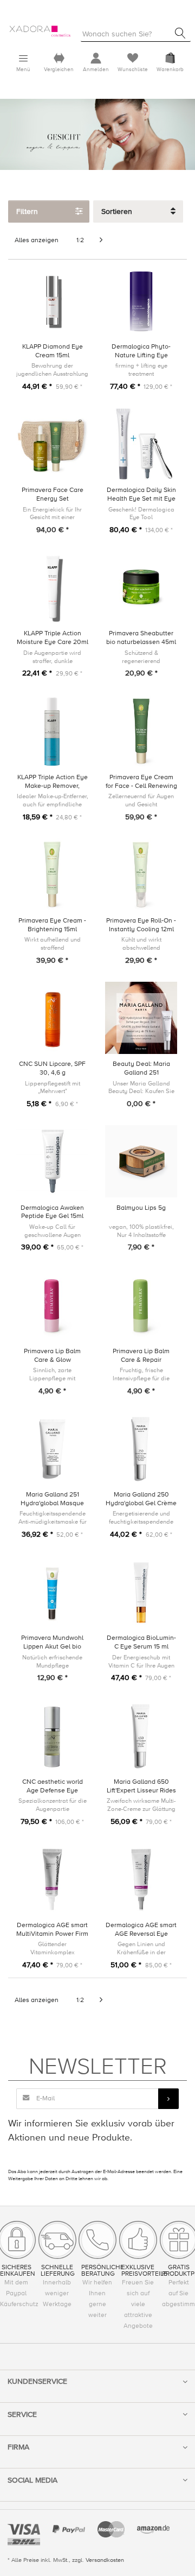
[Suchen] (180, 33)
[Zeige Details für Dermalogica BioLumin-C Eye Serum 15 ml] (141, 1592)
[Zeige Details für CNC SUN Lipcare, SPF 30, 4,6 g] (52, 1018)
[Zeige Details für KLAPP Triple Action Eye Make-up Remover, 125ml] (52, 731)
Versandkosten (105, 2560)
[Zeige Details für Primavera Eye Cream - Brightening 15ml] (52, 875)
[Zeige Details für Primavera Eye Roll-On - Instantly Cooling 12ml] (141, 875)
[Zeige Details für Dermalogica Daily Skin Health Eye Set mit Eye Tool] (141, 444)
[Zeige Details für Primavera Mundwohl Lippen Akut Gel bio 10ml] (52, 1592)
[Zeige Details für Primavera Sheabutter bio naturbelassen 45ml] (141, 587)
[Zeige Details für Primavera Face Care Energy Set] (52, 444)
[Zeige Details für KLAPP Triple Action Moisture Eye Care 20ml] (52, 587)
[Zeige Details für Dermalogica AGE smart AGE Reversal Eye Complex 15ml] (141, 1879)
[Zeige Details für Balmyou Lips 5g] (141, 1161)
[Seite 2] (101, 241)
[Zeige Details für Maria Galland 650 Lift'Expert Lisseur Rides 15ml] (141, 1736)
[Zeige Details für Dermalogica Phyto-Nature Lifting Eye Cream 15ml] (141, 301)
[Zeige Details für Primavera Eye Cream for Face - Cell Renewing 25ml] (141, 731)
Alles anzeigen (37, 240)
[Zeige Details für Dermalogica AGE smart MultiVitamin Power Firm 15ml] (52, 1879)
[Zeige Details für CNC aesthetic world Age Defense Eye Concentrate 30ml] (52, 1736)
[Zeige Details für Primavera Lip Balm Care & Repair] (141, 1305)
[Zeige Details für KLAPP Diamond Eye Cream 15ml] (52, 301)
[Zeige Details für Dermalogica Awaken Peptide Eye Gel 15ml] (52, 1161)
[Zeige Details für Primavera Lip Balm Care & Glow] (52, 1305)
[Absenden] (168, 2099)
